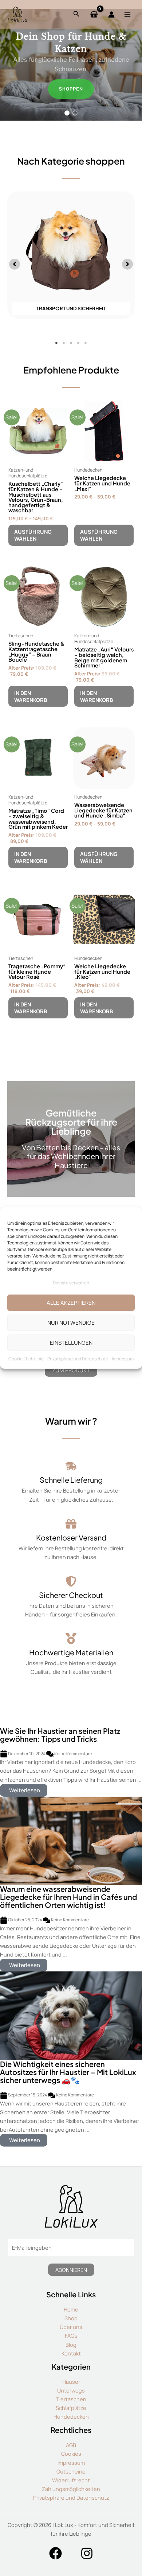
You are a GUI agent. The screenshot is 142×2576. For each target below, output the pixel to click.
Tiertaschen (71, 2399)
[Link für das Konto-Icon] (111, 15)
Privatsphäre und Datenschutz (78, 1359)
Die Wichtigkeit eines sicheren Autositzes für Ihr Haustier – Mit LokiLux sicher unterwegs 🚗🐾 (68, 2072)
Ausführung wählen (33, 535)
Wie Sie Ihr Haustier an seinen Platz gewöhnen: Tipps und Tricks (60, 1735)
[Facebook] (56, 2553)
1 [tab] (56, 343)
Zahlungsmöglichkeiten (71, 2489)
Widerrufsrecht (71, 2480)
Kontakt (71, 2353)
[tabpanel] (71, 258)
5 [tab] (86, 343)
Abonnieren (71, 2270)
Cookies (71, 2454)
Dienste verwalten (71, 1283)
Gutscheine (71, 2471)
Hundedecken (71, 2416)
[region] (71, 65)
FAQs (71, 2335)
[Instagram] (87, 2553)
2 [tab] (64, 343)
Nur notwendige (71, 1323)
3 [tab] (71, 343)
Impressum (123, 1359)
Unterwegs (71, 2390)
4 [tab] (78, 343)
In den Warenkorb (31, 696)
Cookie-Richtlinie (26, 1359)
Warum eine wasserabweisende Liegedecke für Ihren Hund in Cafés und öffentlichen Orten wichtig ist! (68, 1897)
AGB (71, 2445)
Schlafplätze (71, 2408)
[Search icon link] (76, 15)
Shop (71, 2318)
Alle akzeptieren (71, 1303)
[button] (67, 113)
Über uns (71, 2327)
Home (71, 2309)
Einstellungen (71, 1343)
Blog (71, 2345)
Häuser (71, 2382)
